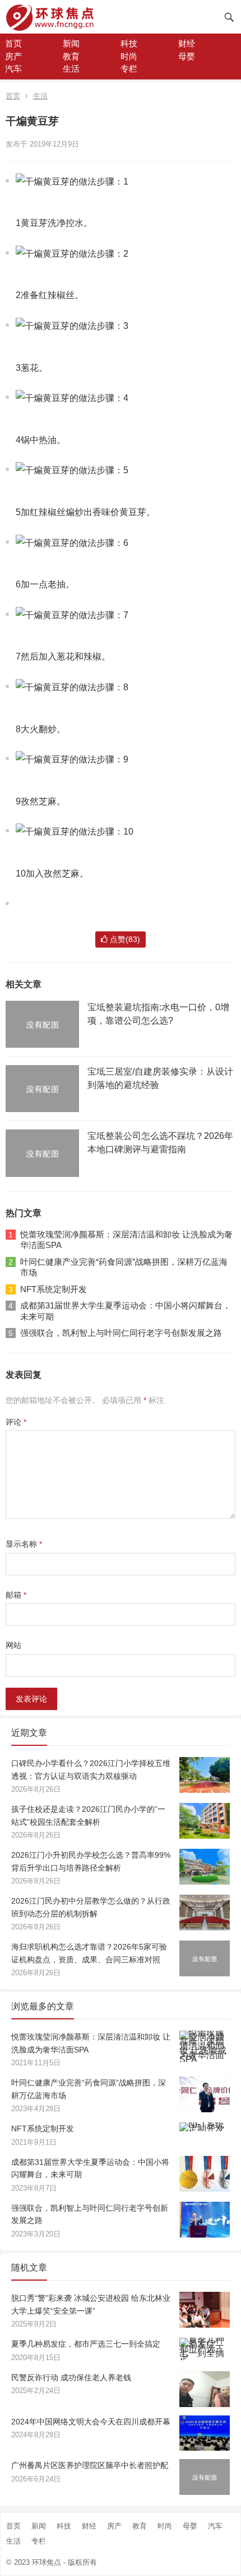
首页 (13, 43)
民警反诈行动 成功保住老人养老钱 (71, 2377)
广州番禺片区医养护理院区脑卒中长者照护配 (90, 2465)
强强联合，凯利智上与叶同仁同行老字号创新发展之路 (121, 1333)
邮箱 (16, 1595)
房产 (13, 56)
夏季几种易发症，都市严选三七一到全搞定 (86, 2344)
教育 (71, 56)
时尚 (129, 56)
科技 (129, 43)
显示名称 (24, 1544)
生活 (71, 69)
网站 (13, 1645)
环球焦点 (47, 2562)
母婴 (187, 56)
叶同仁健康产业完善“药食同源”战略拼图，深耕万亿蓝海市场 (124, 1267)
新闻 (71, 43)
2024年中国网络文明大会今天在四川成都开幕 (91, 2422)
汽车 (13, 69)
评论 (16, 1422)
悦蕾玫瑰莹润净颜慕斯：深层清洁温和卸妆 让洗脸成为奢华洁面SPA (126, 1240)
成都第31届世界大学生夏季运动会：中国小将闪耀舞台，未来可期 (126, 1311)
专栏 (129, 69)
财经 (187, 43)
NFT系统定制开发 (54, 1289)
